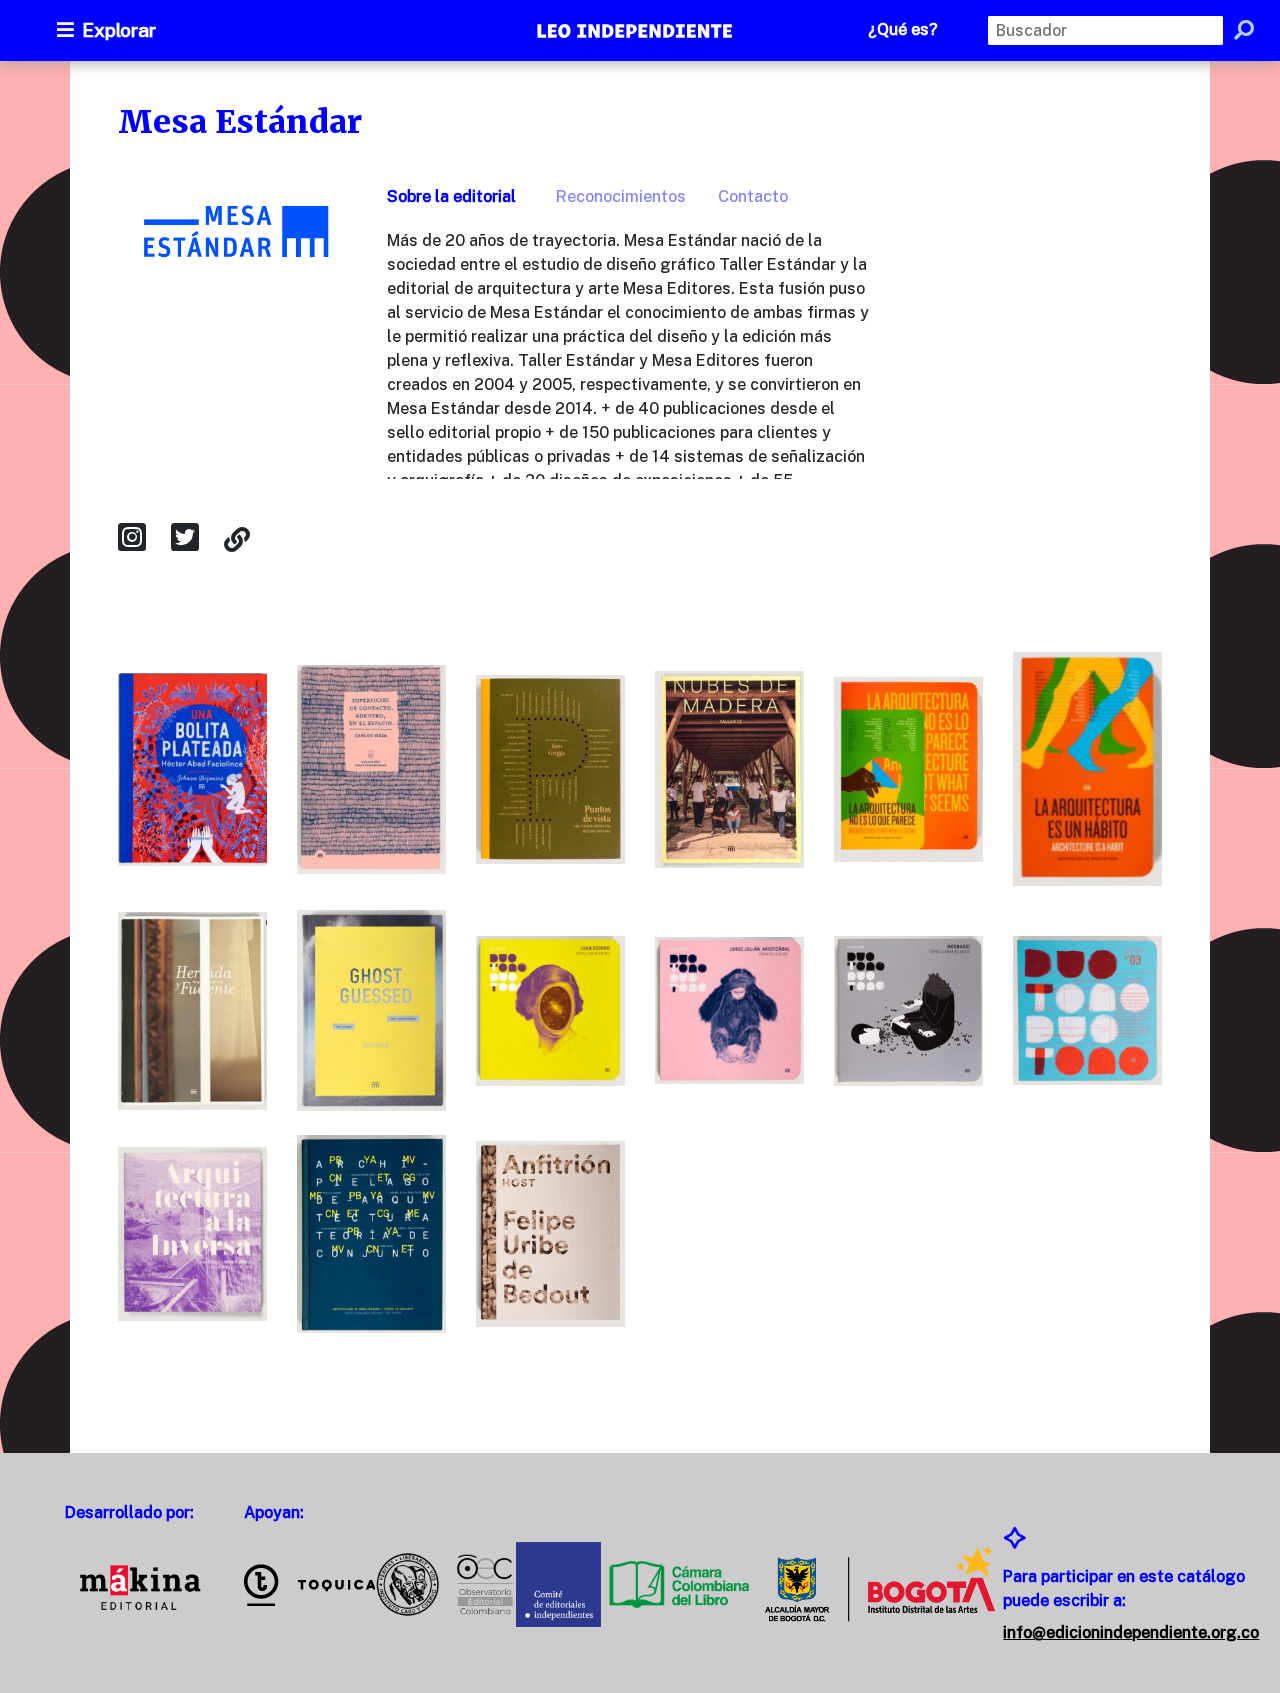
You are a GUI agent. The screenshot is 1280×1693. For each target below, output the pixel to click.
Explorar (119, 30)
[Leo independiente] (636, 33)
